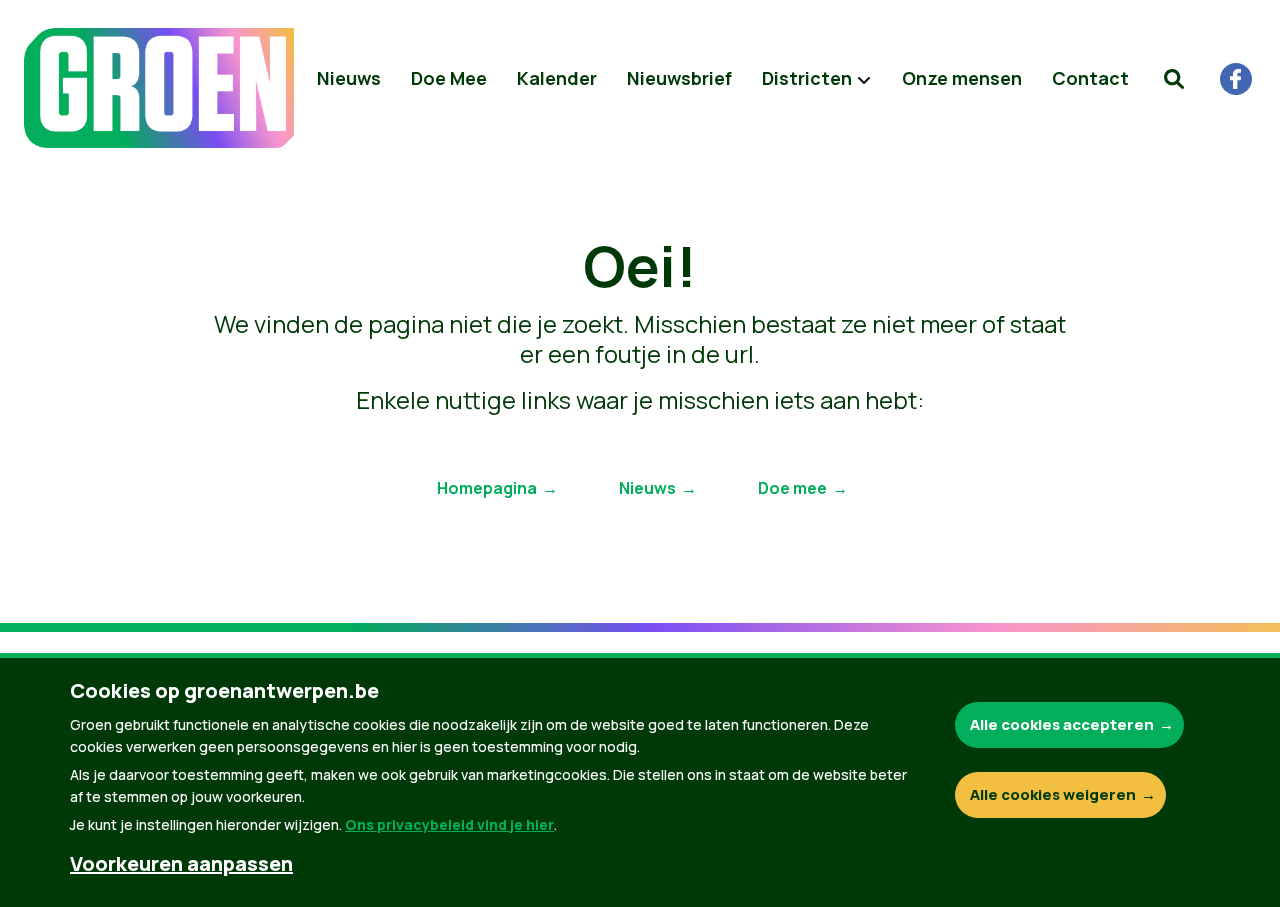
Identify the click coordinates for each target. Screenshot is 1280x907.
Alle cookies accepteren (1062, 724)
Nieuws (349, 78)
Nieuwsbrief (679, 78)
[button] (1174, 79)
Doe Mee (449, 78)
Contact (1090, 78)
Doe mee (792, 488)
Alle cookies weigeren (1053, 794)
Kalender (557, 78)
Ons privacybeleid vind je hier (449, 824)
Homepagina (487, 488)
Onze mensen (962, 78)
